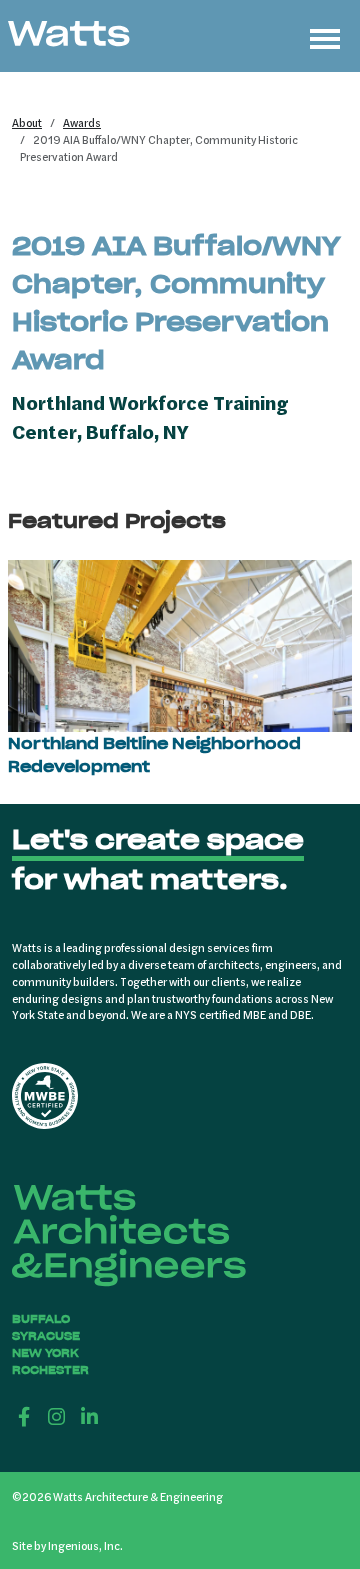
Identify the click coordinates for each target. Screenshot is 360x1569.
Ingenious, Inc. (85, 1545)
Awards (82, 122)
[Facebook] (24, 1416)
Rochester (50, 1370)
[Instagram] (57, 1416)
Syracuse (46, 1336)
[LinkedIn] (89, 1416)
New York (45, 1353)
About (27, 122)
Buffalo (41, 1319)
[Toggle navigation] (325, 36)
